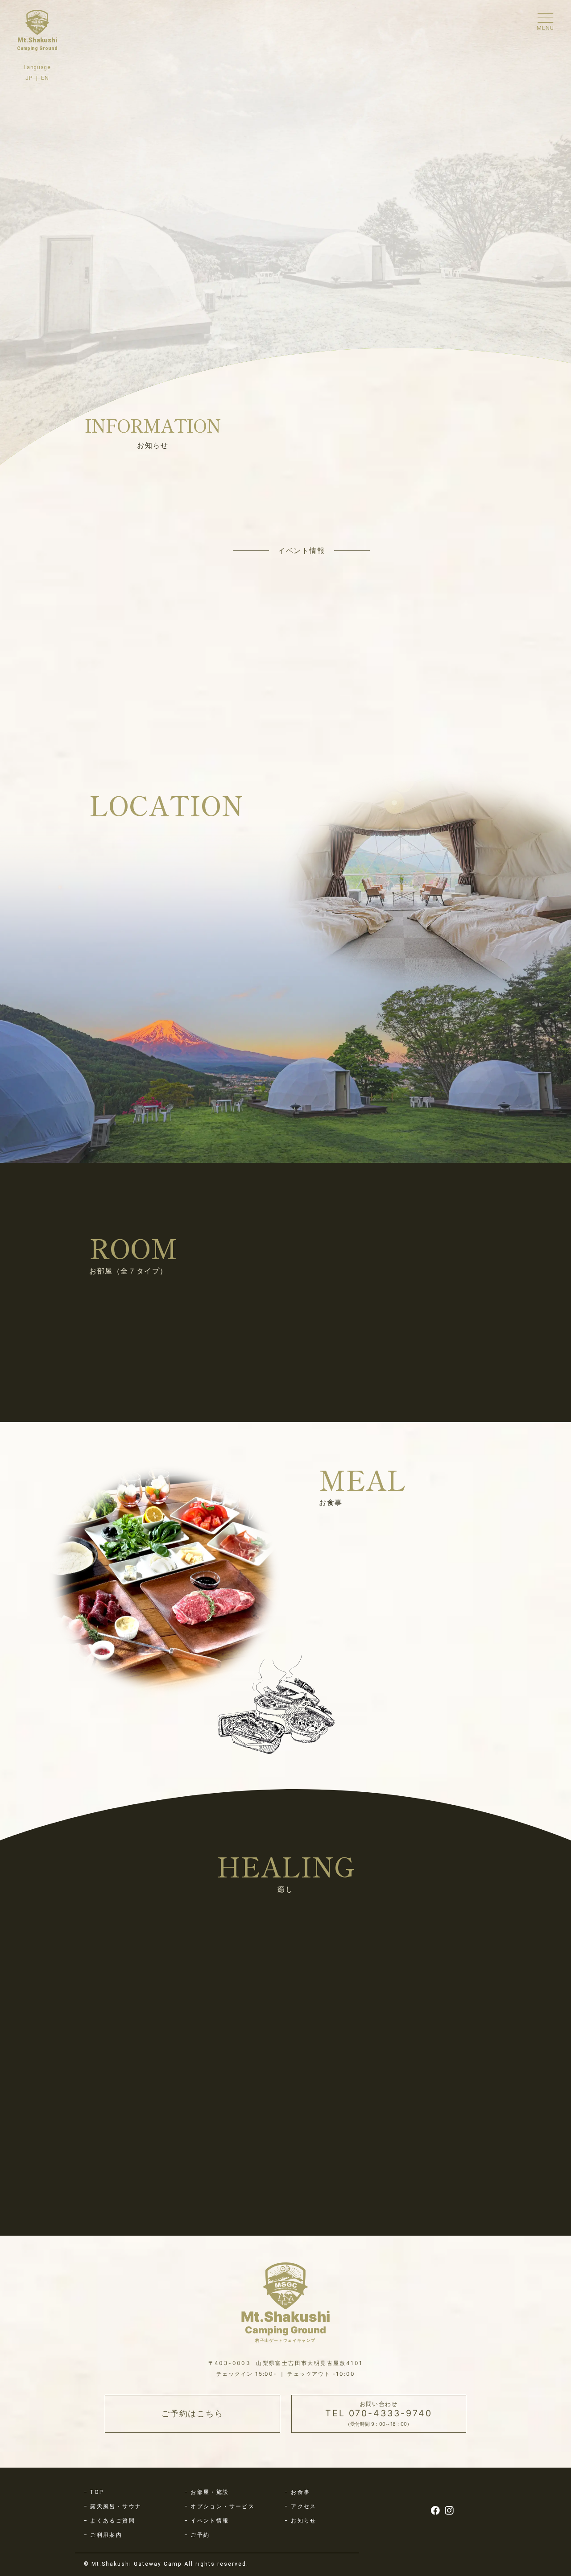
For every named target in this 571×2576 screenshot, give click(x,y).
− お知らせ (301, 2557)
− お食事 (298, 2529)
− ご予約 (197, 2572)
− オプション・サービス (220, 2543)
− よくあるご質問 (110, 2557)
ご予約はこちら (192, 2450)
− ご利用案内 (103, 2572)
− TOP (94, 2529)
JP (29, 78)
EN (45, 78)
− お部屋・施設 (207, 2529)
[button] (105, 1407)
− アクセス (301, 2543)
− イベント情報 (207, 2557)
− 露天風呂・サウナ (113, 2543)
